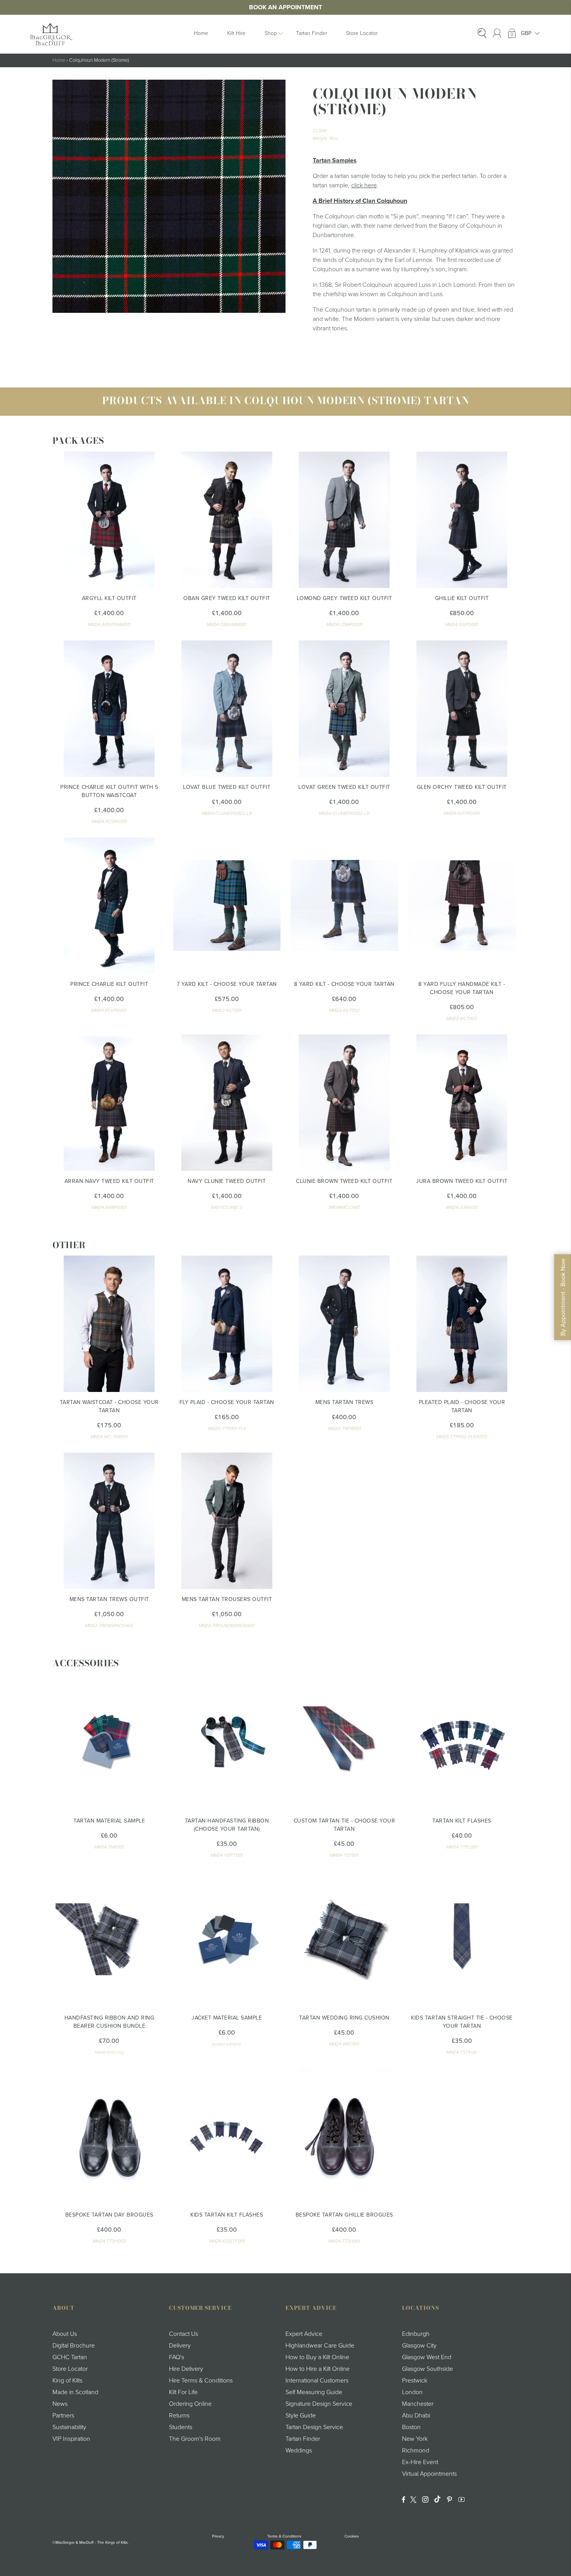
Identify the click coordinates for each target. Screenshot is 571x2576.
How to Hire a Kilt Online (318, 2369)
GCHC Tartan (70, 2357)
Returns (179, 2416)
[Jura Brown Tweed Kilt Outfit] (462, 1103)
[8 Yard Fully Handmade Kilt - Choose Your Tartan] (462, 906)
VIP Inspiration (71, 2439)
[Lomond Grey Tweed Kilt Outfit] (344, 520)
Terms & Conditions (284, 2536)
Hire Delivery (186, 2369)
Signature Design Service (319, 2404)
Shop (271, 33)
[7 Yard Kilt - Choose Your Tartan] (227, 906)
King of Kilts (67, 2381)
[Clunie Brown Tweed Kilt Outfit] (344, 1103)
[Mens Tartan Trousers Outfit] (227, 1521)
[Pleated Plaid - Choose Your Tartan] (462, 1324)
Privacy (218, 2536)
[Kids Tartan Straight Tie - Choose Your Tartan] (462, 1939)
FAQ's (177, 2357)
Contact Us (184, 2334)
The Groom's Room (195, 2439)
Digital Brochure (74, 2346)
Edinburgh (416, 2334)
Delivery (180, 2346)
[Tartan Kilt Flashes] (462, 1742)
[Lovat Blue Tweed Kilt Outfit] (227, 709)
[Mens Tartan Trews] (344, 1324)
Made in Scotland (75, 2392)
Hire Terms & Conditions (201, 2381)
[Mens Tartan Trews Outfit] (109, 1521)
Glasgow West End (427, 2357)
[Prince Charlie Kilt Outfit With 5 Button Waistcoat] (109, 709)
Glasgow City (419, 2346)
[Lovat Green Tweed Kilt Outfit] (344, 709)
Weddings (299, 2450)
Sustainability (69, 2427)
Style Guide (301, 2416)
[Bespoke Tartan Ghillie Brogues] (344, 2136)
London (412, 2392)
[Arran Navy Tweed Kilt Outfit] (109, 1103)
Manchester (418, 2404)
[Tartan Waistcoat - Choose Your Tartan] (109, 1324)
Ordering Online (190, 2404)
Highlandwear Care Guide (320, 2346)
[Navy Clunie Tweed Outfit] (227, 1103)
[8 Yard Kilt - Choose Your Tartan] (344, 906)
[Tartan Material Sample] (109, 1742)
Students (181, 2427)
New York (415, 2439)
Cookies (352, 2536)
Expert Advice (304, 2334)
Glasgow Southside (427, 2369)
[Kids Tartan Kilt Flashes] (227, 2136)
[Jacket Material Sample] (227, 1939)
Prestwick (415, 2381)
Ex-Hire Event (420, 2462)
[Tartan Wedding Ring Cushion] (344, 1939)
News (60, 2404)
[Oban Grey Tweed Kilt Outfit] (227, 520)
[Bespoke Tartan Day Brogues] (109, 2136)
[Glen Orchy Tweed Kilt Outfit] (462, 709)
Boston (411, 2427)
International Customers (317, 2381)
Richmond (416, 2450)
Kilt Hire (236, 33)
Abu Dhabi (416, 2416)
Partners (63, 2416)
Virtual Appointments (429, 2474)
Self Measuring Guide (314, 2392)
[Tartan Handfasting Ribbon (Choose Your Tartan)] (227, 1742)
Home (201, 33)
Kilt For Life (183, 2392)
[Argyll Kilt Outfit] (109, 520)
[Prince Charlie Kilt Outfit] (109, 906)
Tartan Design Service (314, 2427)
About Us (65, 2334)
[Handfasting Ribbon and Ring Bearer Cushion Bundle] (109, 1939)
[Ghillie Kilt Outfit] (462, 520)
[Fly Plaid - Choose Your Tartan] (227, 1324)
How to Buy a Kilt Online (317, 2357)
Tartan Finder (312, 33)
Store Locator (362, 33)
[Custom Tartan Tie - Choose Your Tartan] (344, 1742)
